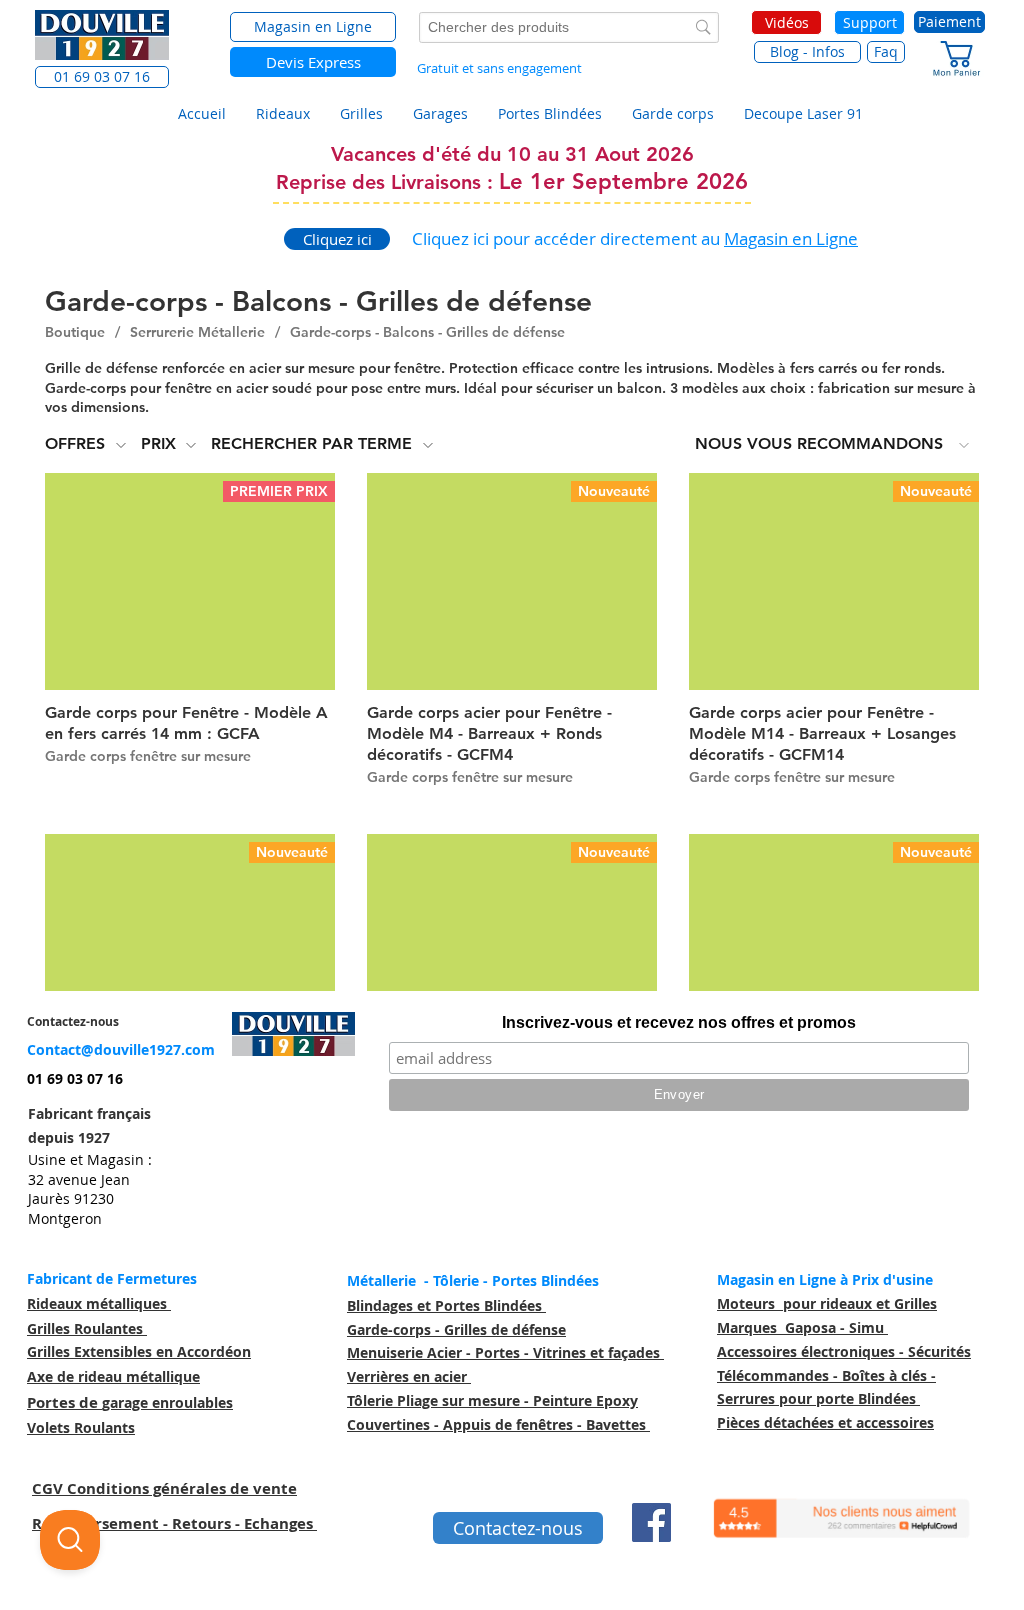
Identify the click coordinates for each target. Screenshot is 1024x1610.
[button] (102, 77)
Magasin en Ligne (791, 238)
